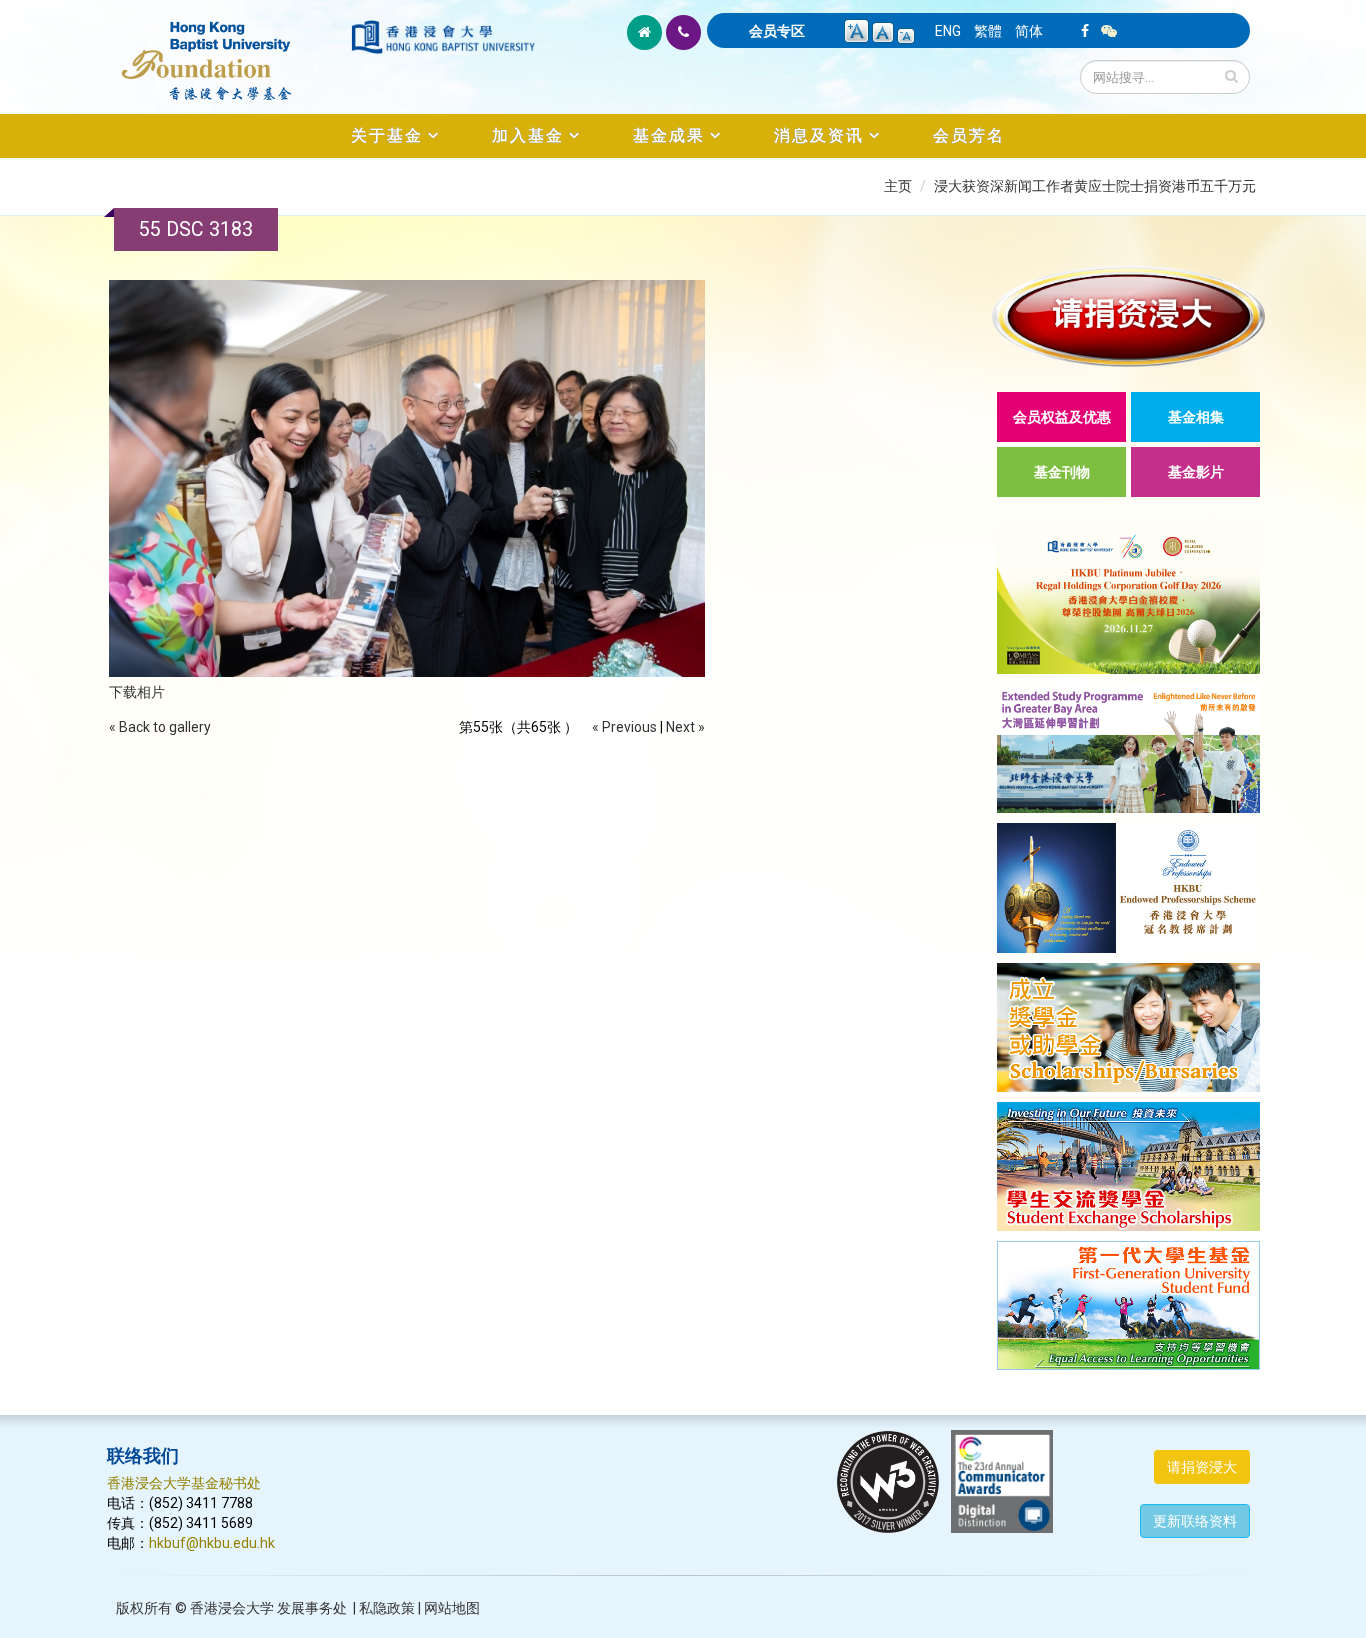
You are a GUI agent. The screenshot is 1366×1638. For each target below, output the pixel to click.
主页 (898, 186)
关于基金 (387, 135)
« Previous (624, 727)
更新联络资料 (1195, 1521)
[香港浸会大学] (443, 37)
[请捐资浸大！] (1128, 316)
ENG (948, 31)
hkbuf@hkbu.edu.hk (212, 1543)
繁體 (988, 31)
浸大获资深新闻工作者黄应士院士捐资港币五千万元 (1095, 186)
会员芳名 (969, 135)
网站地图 (452, 1608)
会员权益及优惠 (1062, 417)
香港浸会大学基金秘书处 (184, 1483)
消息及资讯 (819, 135)
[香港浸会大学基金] (227, 50)
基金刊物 (1062, 472)
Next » (685, 727)
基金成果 (669, 135)
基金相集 (1196, 417)
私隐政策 (387, 1608)
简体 (1029, 31)
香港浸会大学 (232, 1608)
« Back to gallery (160, 727)
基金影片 (1196, 472)
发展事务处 (312, 1608)
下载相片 (137, 692)
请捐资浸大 (1202, 1467)
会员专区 (777, 31)
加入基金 (528, 135)
